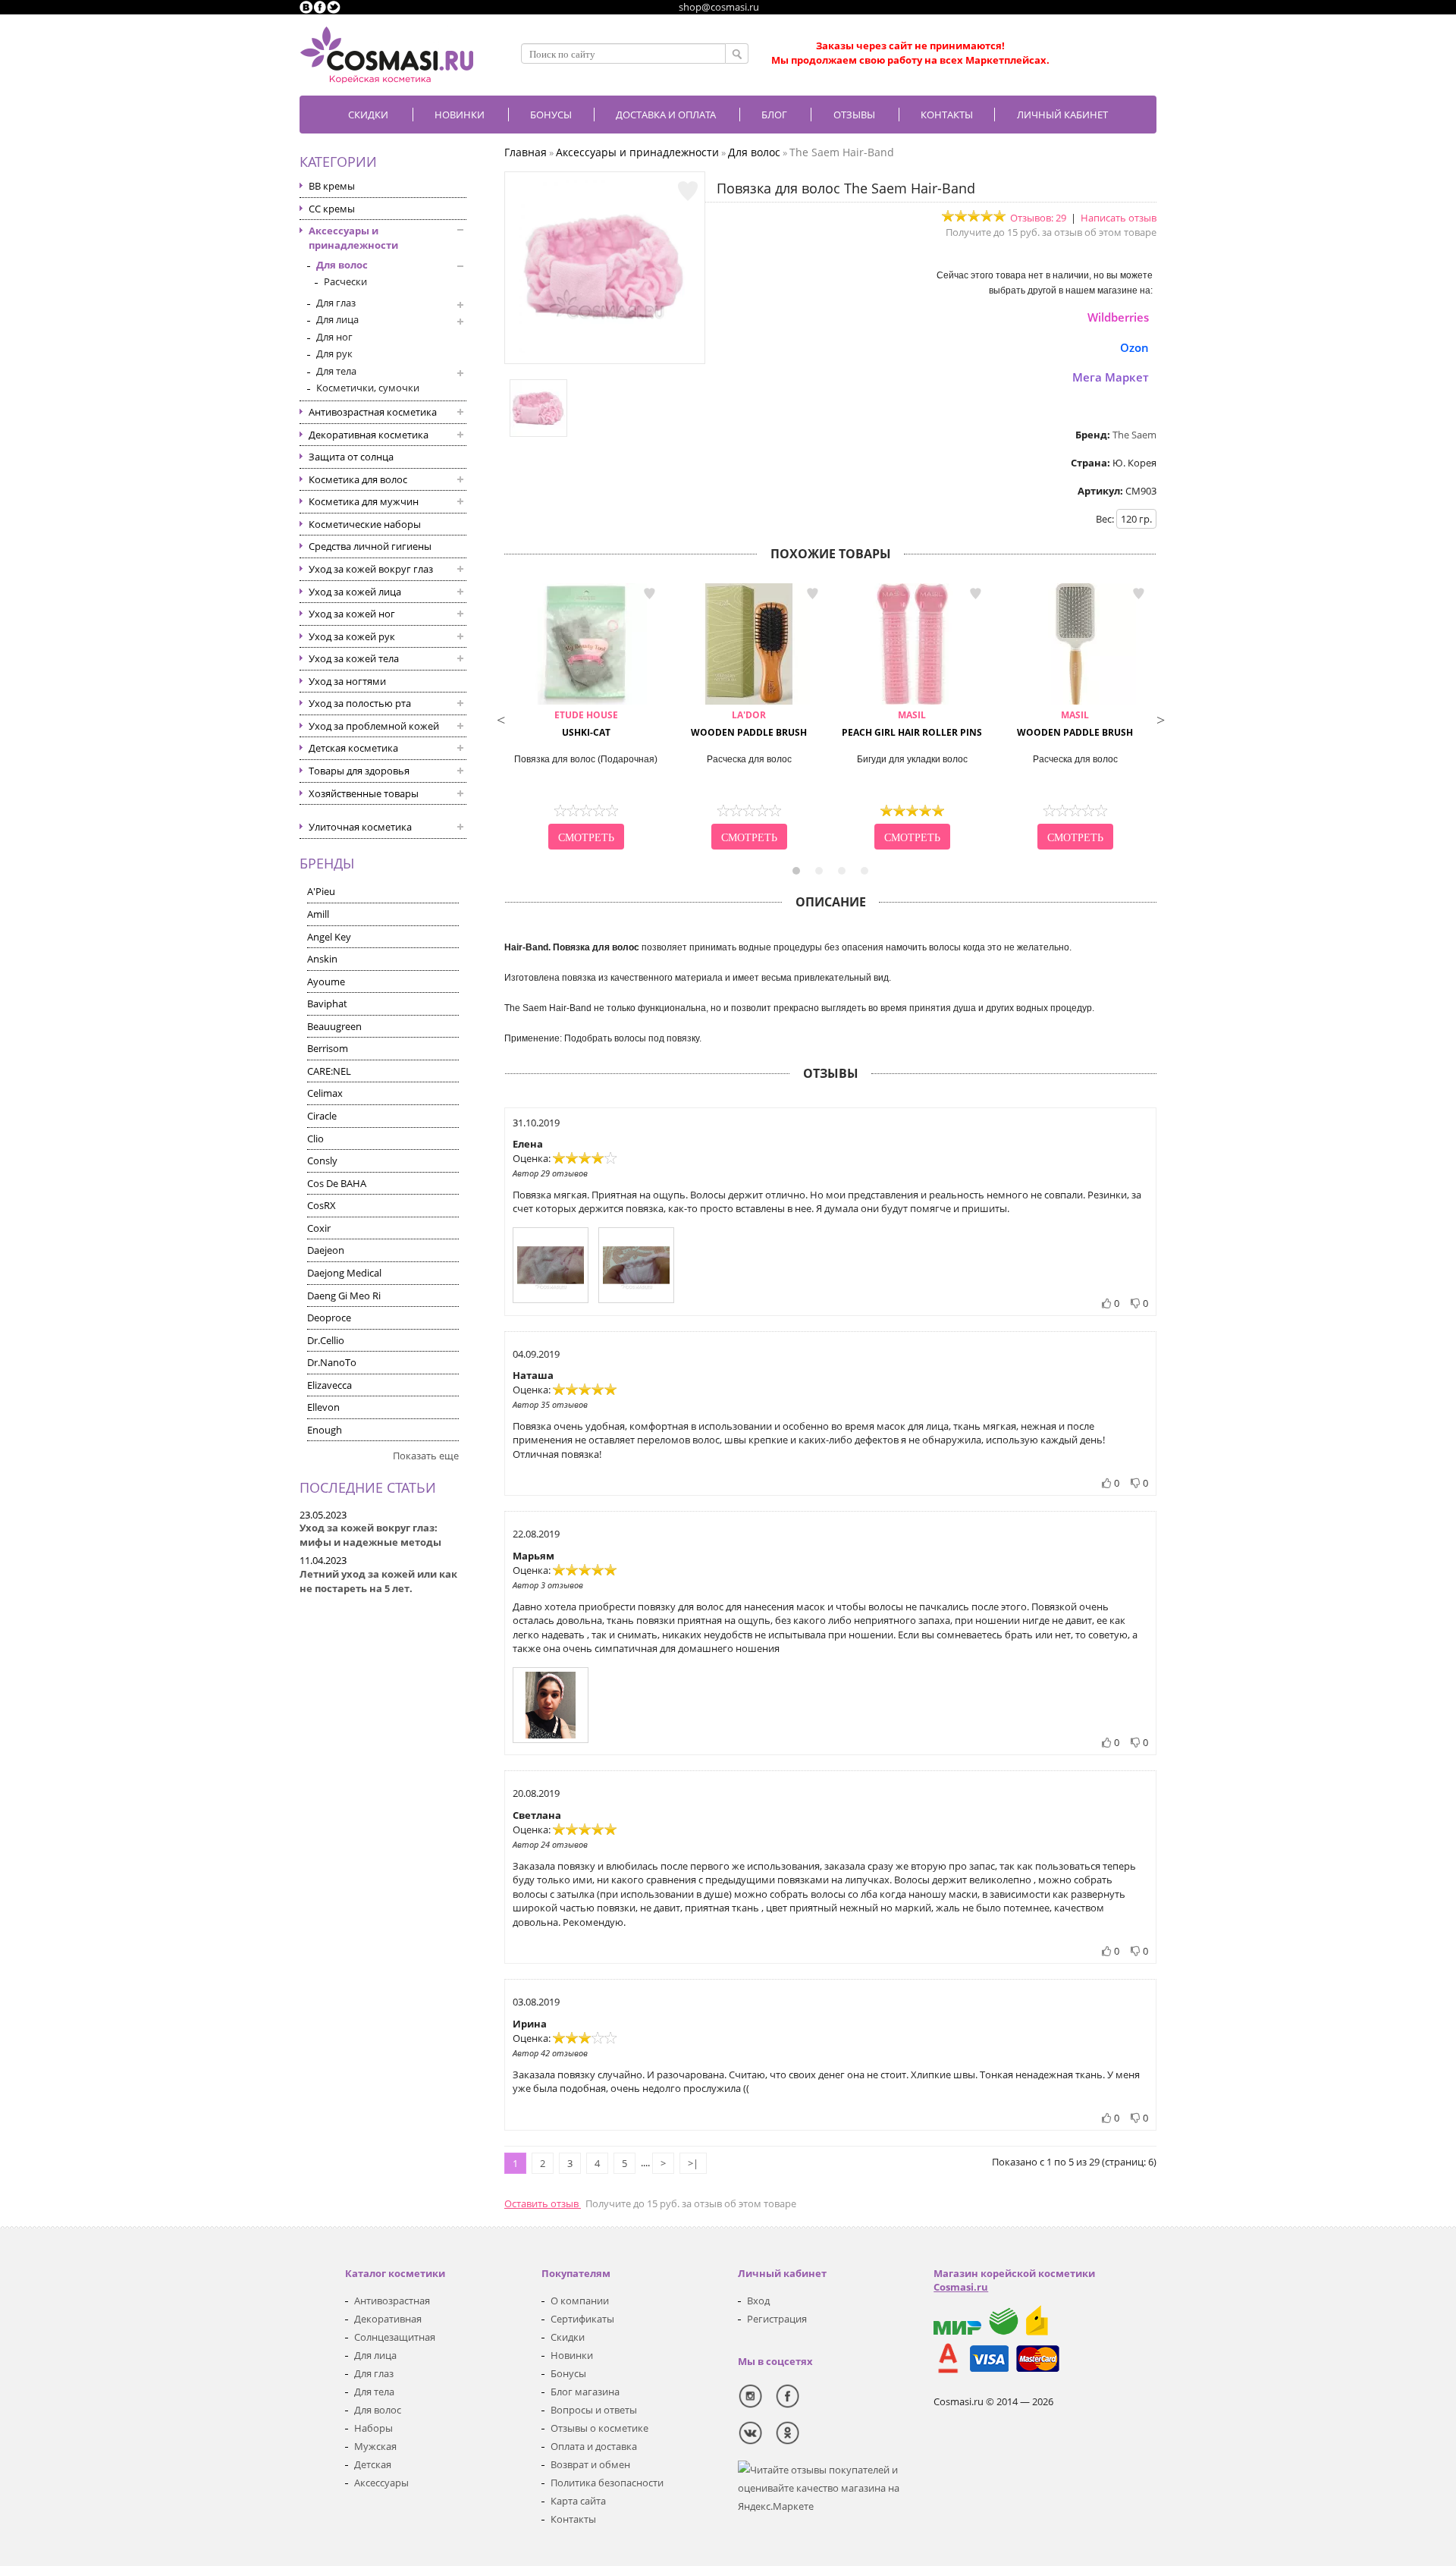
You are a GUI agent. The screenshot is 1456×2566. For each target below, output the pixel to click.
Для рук (334, 353)
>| (693, 2163)
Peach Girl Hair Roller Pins (912, 724)
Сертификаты (582, 2319)
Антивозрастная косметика (373, 412)
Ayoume (326, 981)
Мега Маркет (1111, 377)
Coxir (319, 1228)
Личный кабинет (1062, 115)
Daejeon (326, 1250)
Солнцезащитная (395, 2337)
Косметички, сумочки (368, 388)
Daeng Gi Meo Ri (344, 1296)
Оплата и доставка (594, 2446)
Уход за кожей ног (352, 614)
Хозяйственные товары (364, 793)
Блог (774, 115)
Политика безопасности (607, 2483)
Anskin (322, 959)
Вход (758, 2301)
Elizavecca (329, 1385)
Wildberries (1118, 317)
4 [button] (864, 871)
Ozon (1134, 347)
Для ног (334, 337)
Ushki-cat (586, 724)
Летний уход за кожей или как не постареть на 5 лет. (378, 1581)
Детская (373, 2464)
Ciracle (322, 1116)
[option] (586, 718)
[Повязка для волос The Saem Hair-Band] (605, 349)
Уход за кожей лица (355, 592)
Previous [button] (500, 718)
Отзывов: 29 (1038, 218)
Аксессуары (381, 2483)
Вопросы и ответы (594, 2410)
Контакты (947, 115)
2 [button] (819, 871)
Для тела (336, 371)
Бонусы (568, 2373)
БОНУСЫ (551, 115)
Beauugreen (334, 1026)
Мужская (375, 2446)
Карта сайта (578, 2501)
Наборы (373, 2428)
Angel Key (329, 937)
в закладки (649, 594)
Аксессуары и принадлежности (353, 238)
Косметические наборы (365, 524)
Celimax (325, 1093)
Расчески (345, 281)
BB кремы (332, 186)
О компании (580, 2301)
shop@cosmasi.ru (719, 7)
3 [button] (842, 871)
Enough (325, 1430)
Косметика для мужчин (364, 501)
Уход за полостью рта (360, 703)
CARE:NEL (329, 1071)
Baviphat (327, 1003)
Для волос (342, 265)
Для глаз (336, 303)
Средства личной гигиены (370, 546)
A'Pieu (321, 891)
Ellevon (323, 1407)
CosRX (322, 1205)
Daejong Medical (344, 1273)
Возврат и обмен (590, 2464)
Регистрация (777, 2319)
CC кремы (332, 209)
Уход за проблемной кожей (374, 726)
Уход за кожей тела (354, 658)
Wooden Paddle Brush (749, 724)
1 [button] (796, 871)
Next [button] (1160, 718)
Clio (315, 1139)
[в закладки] (688, 191)
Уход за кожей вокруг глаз (371, 569)
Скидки (368, 115)
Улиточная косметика (360, 827)
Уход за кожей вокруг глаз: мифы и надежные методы (370, 1535)
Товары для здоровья (359, 771)
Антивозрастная (392, 2301)
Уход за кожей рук (352, 636)
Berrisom (328, 1048)
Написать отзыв (1119, 218)
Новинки (460, 115)
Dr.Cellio (326, 1340)
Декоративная (388, 2319)
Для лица (337, 319)
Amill (318, 914)
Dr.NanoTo (332, 1362)
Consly (322, 1161)
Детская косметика (353, 748)
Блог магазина (585, 2392)
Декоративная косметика (369, 435)
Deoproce (329, 1318)
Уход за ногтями (347, 681)
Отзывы (854, 115)
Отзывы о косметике (599, 2428)
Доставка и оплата (666, 115)
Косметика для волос (358, 479)
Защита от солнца (351, 457)
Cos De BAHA (337, 1183)
